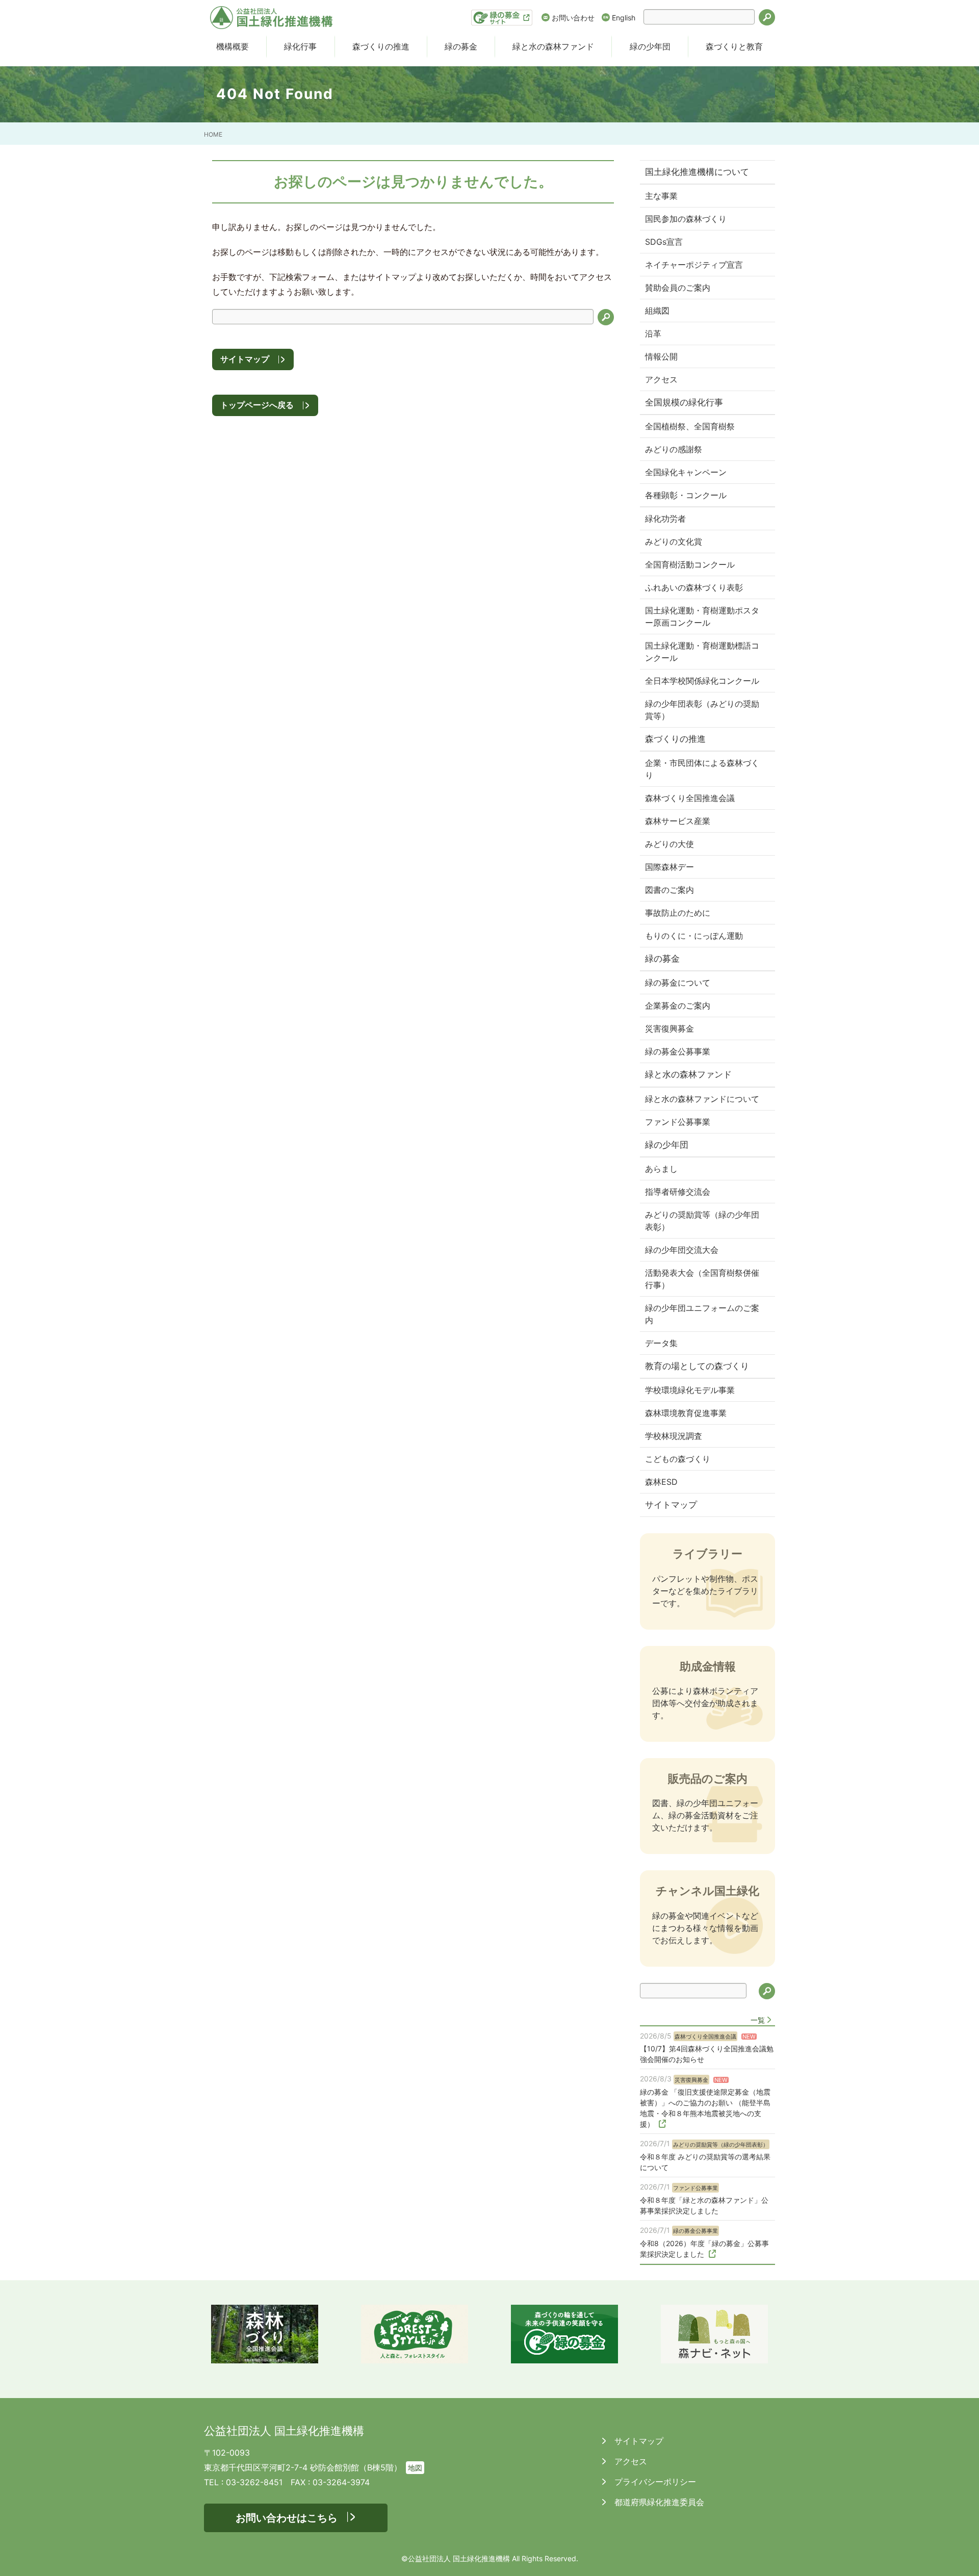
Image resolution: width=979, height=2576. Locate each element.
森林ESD (661, 1482)
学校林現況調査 (674, 1436)
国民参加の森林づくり (686, 219)
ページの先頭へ (958, 2555)
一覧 (758, 2020)
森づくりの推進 (381, 46)
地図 (415, 2468)
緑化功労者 (665, 519)
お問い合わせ (573, 18)
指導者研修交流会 (678, 1192)
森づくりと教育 (734, 46)
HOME (213, 134)
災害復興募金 (669, 1028)
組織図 (657, 311)
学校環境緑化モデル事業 (690, 1390)
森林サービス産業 (678, 821)
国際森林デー (669, 867)
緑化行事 (300, 46)
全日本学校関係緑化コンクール (702, 681)
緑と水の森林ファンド (553, 46)
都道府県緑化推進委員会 (658, 2502)
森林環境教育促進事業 (686, 1413)
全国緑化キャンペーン (686, 472)
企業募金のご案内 (678, 1006)
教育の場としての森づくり (697, 1366)
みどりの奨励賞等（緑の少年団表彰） (702, 1221)
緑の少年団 (650, 46)
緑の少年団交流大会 (682, 1250)
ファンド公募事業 (678, 1122)
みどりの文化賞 (674, 542)
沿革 (653, 333)
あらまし (661, 1169)
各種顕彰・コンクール (686, 495)
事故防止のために (678, 913)
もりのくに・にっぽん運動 (694, 936)
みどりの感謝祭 (674, 449)
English (624, 18)
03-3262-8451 (254, 2482)
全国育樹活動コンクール (690, 564)
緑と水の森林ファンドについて (702, 1099)
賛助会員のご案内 (678, 288)
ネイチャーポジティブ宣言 (694, 265)
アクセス (661, 379)
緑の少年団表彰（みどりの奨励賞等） (702, 710)
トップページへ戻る (257, 405)
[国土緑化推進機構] (271, 18)
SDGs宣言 (664, 242)
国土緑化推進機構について (697, 172)
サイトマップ (245, 359)
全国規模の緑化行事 (684, 402)
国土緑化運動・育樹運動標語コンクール (702, 652)
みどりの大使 (669, 844)
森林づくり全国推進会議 (690, 798)
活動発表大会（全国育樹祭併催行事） (702, 1279)
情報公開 (661, 356)
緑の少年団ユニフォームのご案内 (702, 1314)
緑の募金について (678, 983)
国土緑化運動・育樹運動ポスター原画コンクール (702, 616)
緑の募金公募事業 (678, 1051)
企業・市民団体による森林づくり (702, 769)
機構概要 (233, 46)
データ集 (661, 1343)
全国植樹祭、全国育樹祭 (690, 426)
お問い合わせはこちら (287, 2518)
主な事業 (661, 196)
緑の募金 (461, 46)
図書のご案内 (669, 890)
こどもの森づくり (678, 1459)
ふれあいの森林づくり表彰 (694, 587)
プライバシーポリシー (654, 2482)
